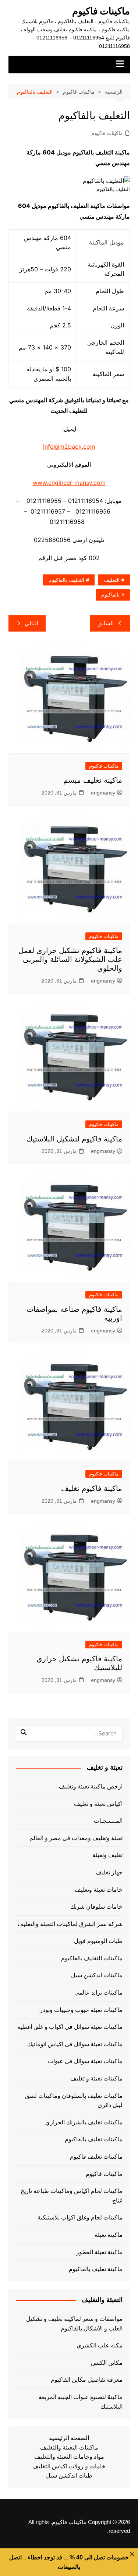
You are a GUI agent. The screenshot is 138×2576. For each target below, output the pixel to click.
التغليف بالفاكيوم (66, 580)
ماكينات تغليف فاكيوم (96, 2157)
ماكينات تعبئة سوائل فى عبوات (85, 2061)
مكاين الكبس (107, 2363)
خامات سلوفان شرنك (96, 1907)
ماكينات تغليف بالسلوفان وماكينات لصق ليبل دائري (74, 2101)
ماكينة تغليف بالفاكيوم (96, 2269)
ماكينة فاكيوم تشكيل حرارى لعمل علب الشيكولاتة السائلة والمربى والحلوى (70, 959)
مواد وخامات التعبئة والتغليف (69, 2457)
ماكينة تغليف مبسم (93, 780)
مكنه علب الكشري (100, 2345)
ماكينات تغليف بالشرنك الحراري (84, 2122)
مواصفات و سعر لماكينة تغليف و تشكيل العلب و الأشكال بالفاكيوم (74, 2324)
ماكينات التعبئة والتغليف (69, 2448)
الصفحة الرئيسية (69, 2438)
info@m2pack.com (69, 446)
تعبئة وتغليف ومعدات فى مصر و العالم (76, 1838)
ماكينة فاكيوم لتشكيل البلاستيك (74, 1139)
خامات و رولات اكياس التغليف (69, 2466)
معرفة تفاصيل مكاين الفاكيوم (87, 2380)
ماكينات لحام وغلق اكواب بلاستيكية (80, 2217)
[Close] (132, 2554)
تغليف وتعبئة (107, 1855)
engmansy (103, 793)
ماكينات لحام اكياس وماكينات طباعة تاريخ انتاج (72, 2196)
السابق (106, 623)
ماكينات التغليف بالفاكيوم (92, 1958)
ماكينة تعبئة (109, 2235)
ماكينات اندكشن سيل (97, 1975)
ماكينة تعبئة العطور (99, 2252)
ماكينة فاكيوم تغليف (92, 1488)
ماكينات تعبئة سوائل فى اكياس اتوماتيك (75, 2044)
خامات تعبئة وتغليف (99, 1890)
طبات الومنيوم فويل (98, 1941)
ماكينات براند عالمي (98, 1993)
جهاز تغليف (109, 1872)
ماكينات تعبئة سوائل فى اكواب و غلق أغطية (70, 2027)
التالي (31, 623)
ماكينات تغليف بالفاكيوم (94, 2139)
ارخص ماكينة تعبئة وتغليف (91, 1786)
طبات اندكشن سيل (69, 2476)
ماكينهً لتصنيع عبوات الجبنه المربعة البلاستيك (81, 2402)
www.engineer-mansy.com (69, 483)
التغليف (112, 580)
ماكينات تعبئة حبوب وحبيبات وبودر (81, 2010)
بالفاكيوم (110, 595)
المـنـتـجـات (108, 1821)
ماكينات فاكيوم (101, 11)
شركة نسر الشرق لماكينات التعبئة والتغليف (70, 1924)
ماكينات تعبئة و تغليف (96, 2078)
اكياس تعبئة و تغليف (98, 1804)
